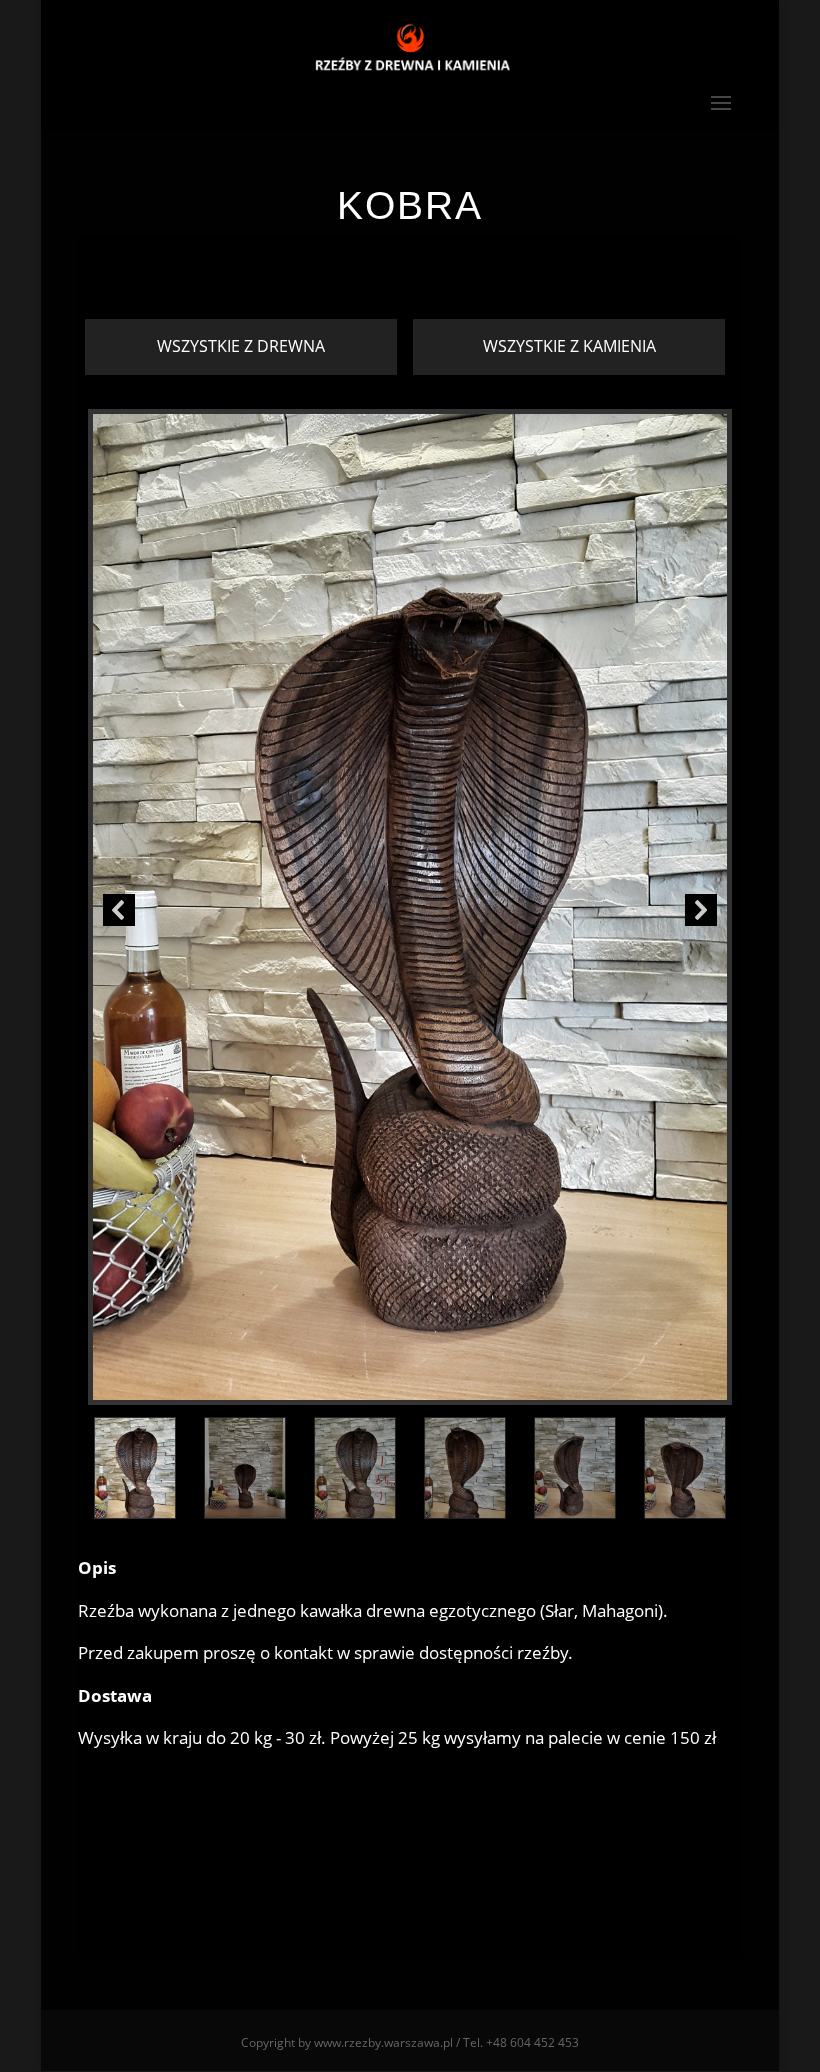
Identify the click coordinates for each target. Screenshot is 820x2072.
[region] (410, 967)
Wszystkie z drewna (241, 346)
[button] (119, 910)
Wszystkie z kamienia (569, 346)
